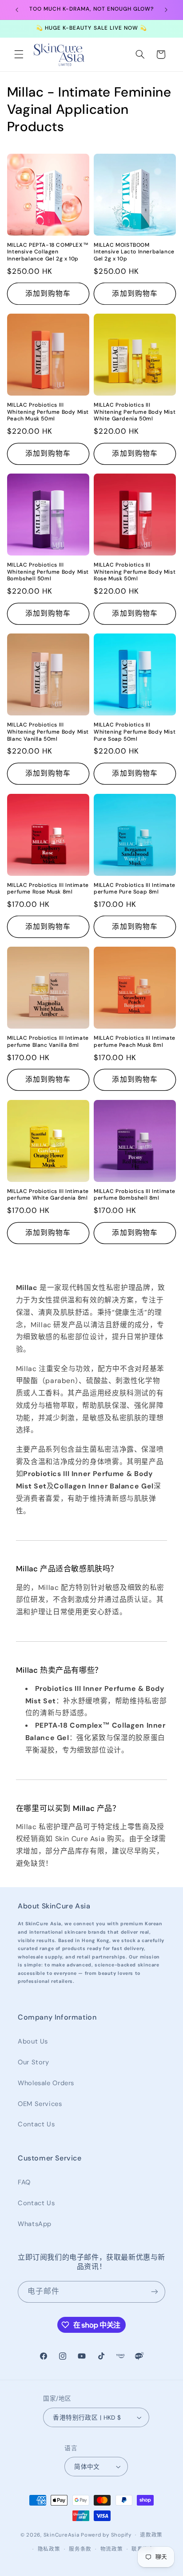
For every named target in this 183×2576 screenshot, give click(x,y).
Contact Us (36, 2124)
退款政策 (151, 2535)
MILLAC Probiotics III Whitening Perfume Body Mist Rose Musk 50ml (135, 572)
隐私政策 (49, 2549)
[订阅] (155, 2292)
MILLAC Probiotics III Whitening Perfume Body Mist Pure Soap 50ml (135, 732)
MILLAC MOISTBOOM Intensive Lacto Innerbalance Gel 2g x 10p (134, 252)
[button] (19, 54)
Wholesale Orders (46, 2083)
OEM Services (40, 2104)
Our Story (34, 2062)
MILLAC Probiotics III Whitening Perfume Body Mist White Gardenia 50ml (135, 412)
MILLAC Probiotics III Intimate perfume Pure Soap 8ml (135, 889)
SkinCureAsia (62, 2535)
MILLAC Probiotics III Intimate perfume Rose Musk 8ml (48, 889)
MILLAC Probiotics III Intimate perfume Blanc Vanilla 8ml (48, 1042)
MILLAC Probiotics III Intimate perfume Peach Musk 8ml (135, 1042)
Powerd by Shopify (106, 2535)
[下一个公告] (166, 10)
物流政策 (112, 2549)
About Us (33, 2041)
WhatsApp (35, 2224)
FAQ (24, 2182)
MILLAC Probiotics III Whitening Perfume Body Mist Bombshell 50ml (48, 572)
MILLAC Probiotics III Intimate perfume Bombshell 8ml (135, 1195)
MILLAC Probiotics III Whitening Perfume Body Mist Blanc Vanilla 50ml (48, 732)
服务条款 (80, 2549)
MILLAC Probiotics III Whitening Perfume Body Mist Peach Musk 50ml (48, 412)
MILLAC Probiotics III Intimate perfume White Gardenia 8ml (48, 1195)
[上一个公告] (17, 10)
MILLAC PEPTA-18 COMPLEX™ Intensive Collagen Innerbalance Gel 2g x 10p (48, 252)
